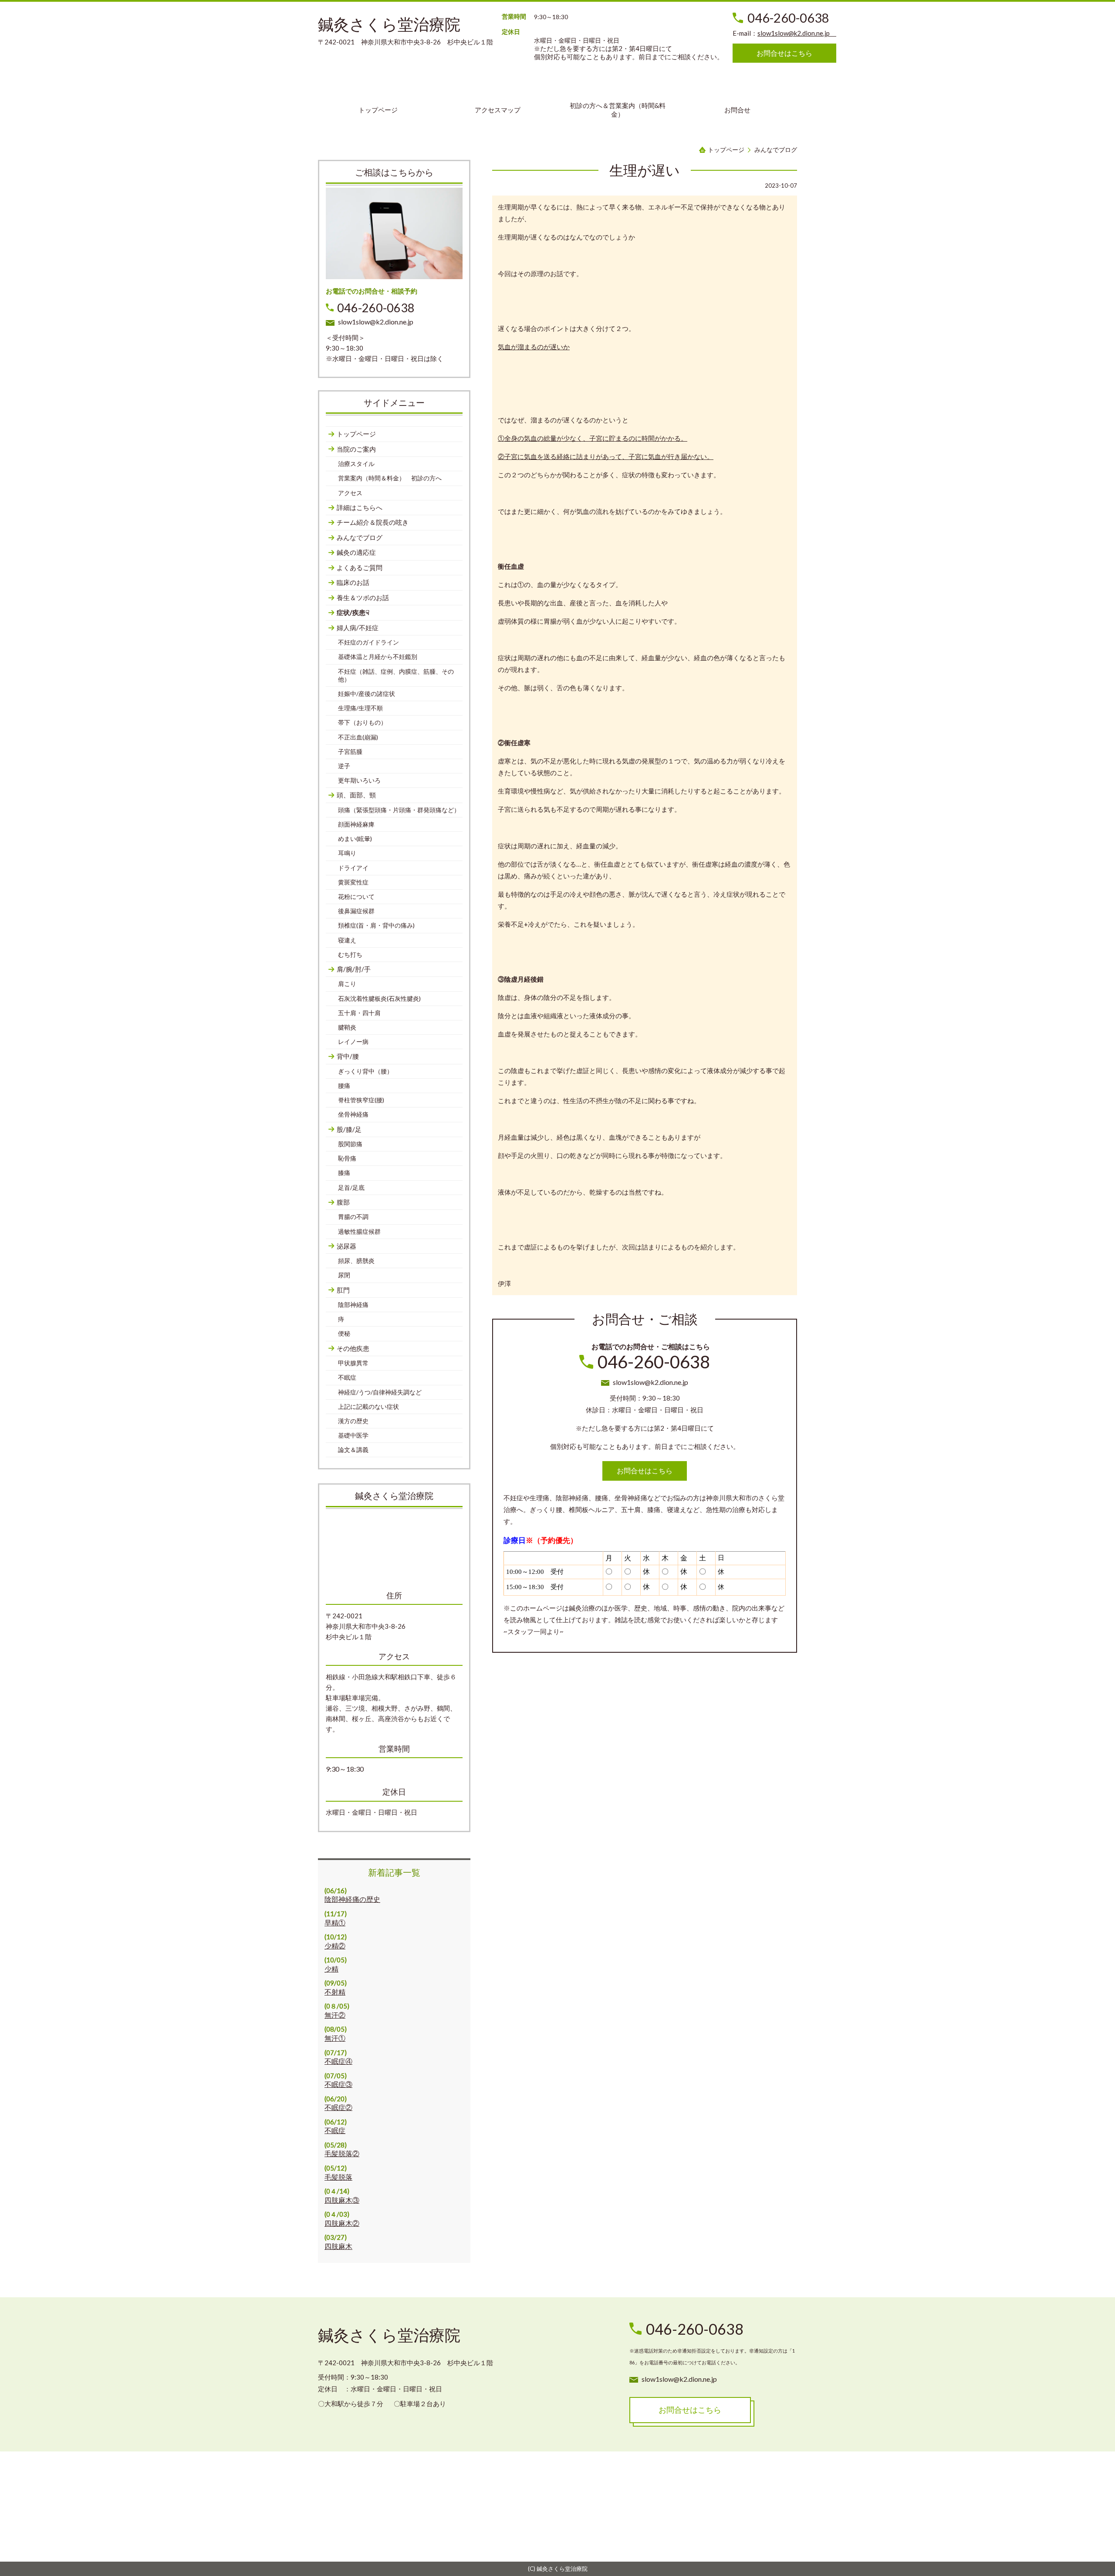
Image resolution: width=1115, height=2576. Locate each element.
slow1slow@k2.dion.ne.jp (797, 33)
